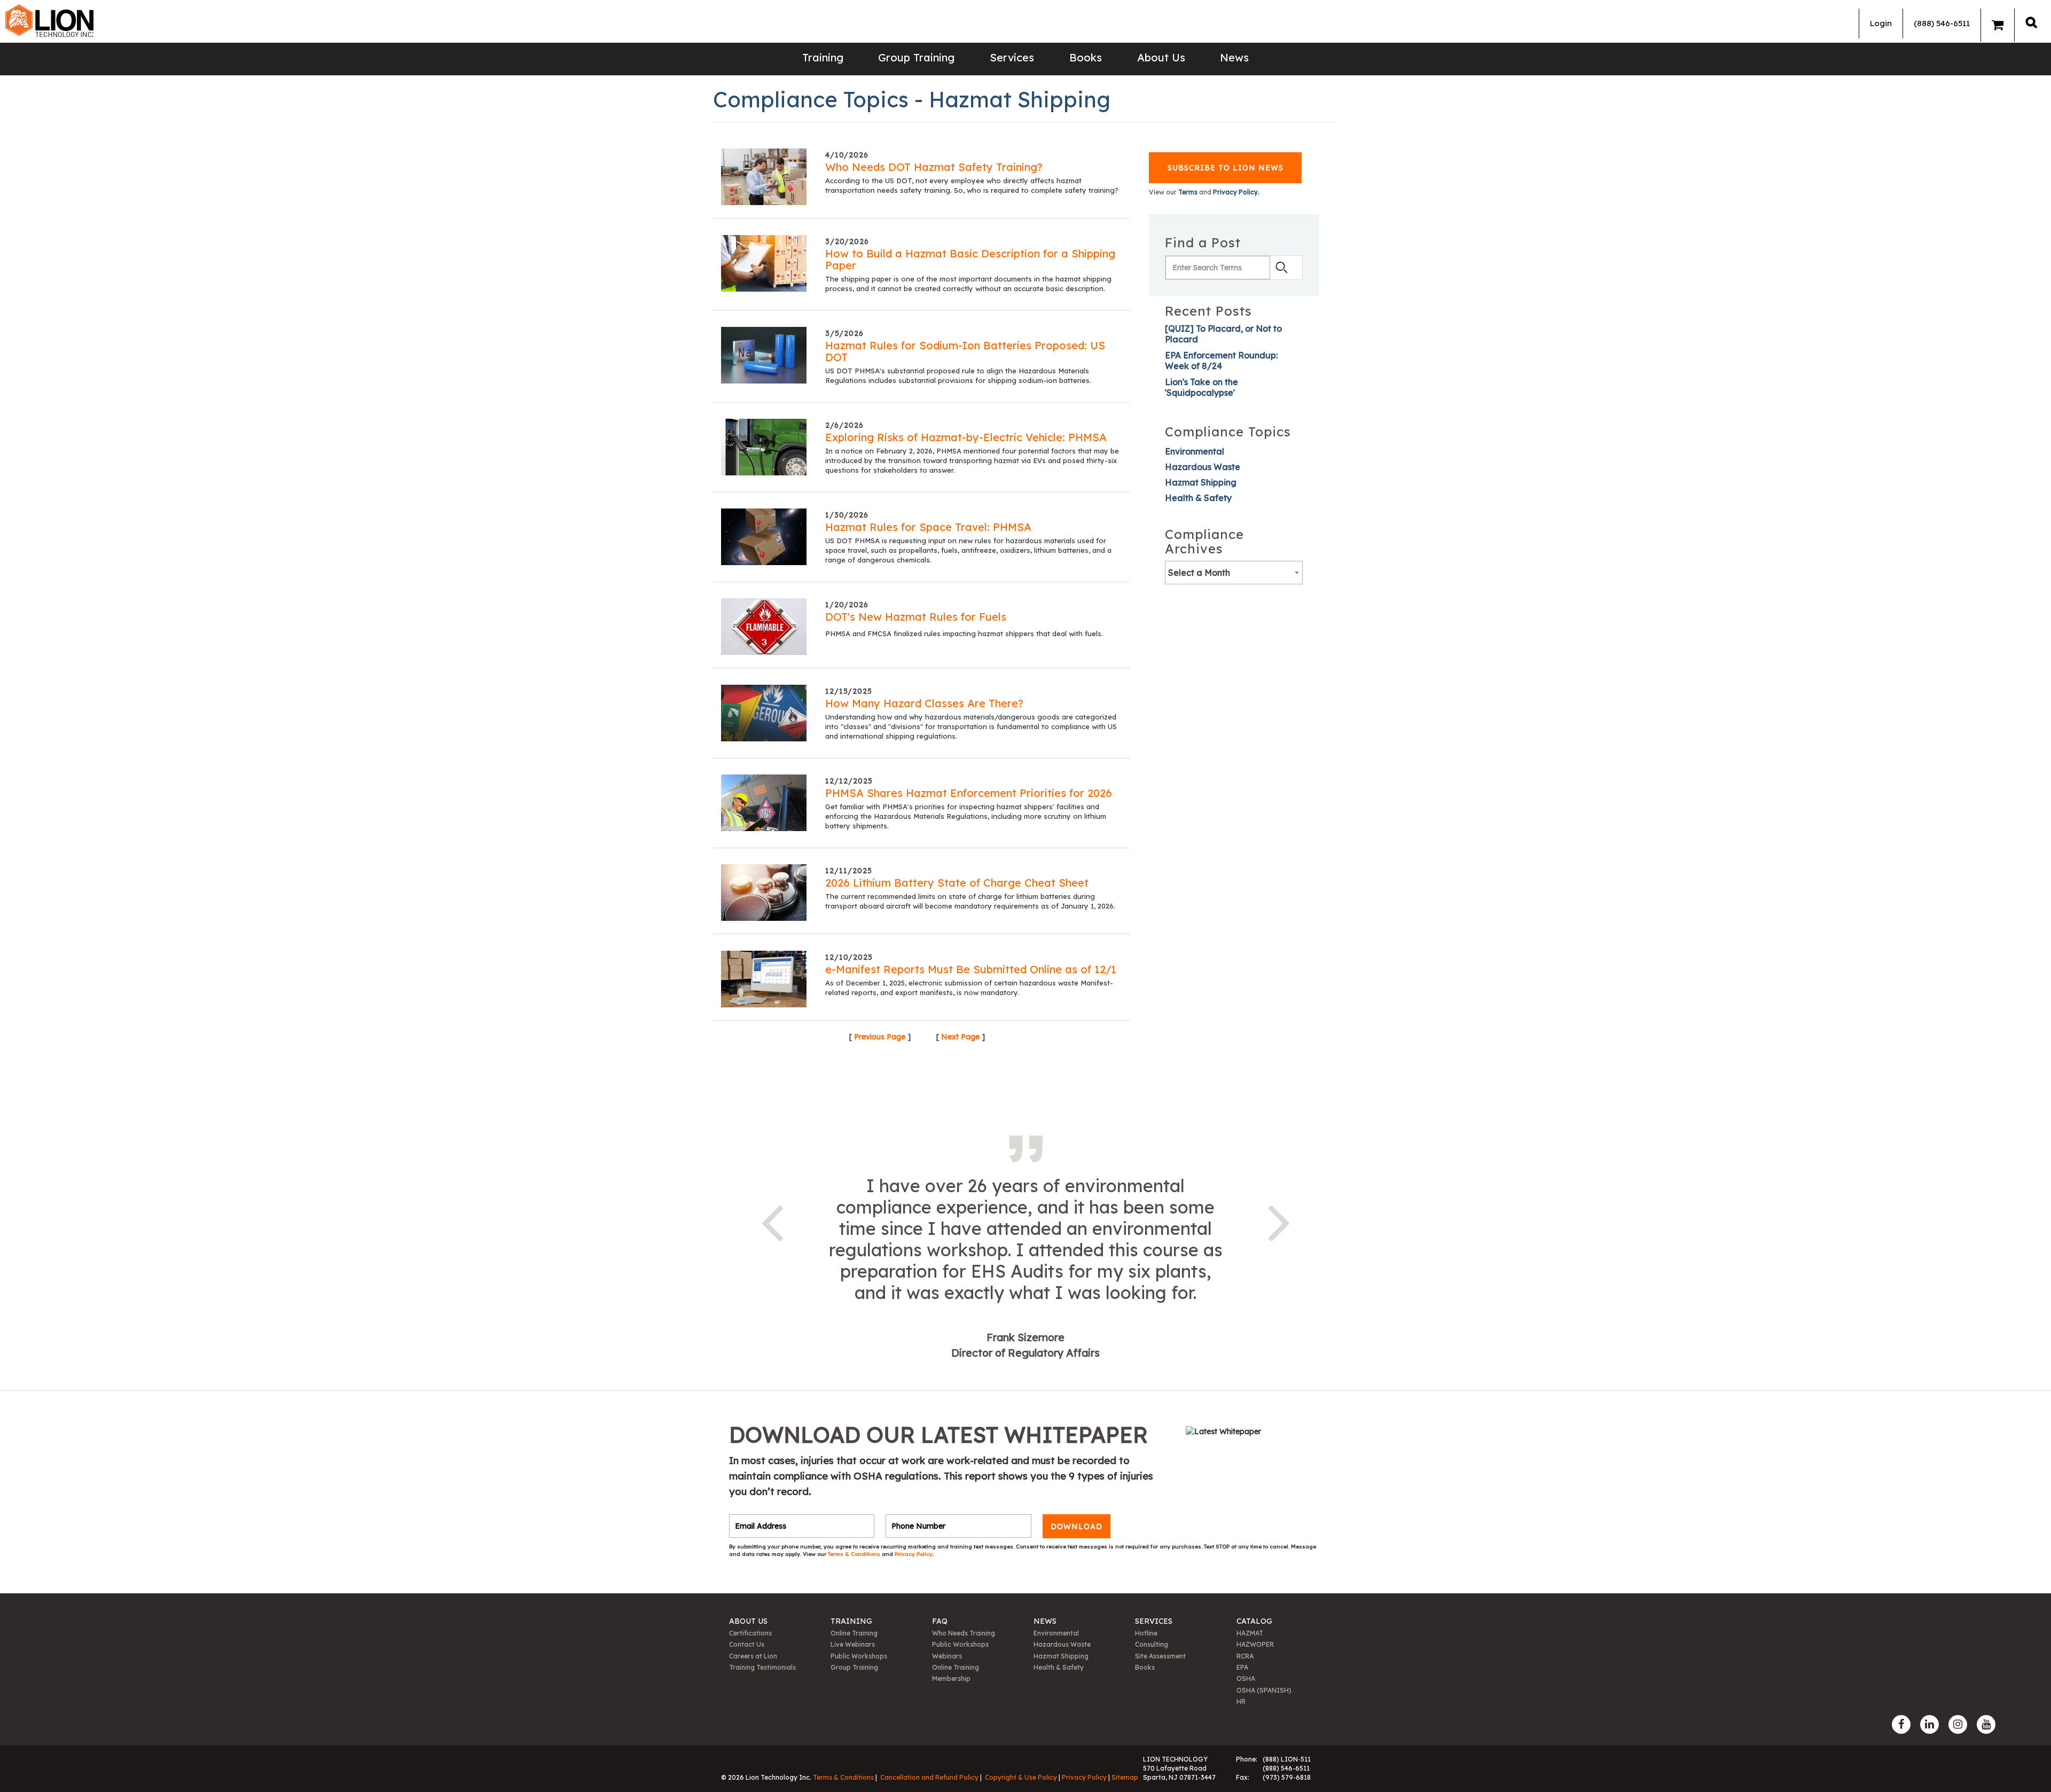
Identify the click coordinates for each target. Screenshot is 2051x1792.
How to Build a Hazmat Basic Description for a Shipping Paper (970, 259)
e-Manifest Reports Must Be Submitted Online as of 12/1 (971, 969)
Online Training (854, 1633)
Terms (1188, 192)
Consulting (1152, 1644)
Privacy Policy (914, 1554)
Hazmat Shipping (1201, 482)
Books (1086, 57)
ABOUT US (748, 1621)
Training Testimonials (762, 1667)
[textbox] (1234, 573)
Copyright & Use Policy (1021, 1777)
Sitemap (1125, 1777)
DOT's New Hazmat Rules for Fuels (916, 617)
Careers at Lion (753, 1656)
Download (1077, 1526)
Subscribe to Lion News (1226, 168)
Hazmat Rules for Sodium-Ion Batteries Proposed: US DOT (965, 351)
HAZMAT (1250, 1633)
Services (1012, 57)
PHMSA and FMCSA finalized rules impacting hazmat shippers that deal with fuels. (964, 633)
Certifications (750, 1633)
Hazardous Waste (1203, 467)
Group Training (916, 57)
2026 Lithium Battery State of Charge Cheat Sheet (957, 883)
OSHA (1246, 1678)
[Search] (2031, 22)
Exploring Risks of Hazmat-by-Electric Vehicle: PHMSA (966, 437)
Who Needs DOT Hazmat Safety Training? (934, 167)
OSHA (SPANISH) (1264, 1690)
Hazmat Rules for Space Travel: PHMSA (928, 527)
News (1234, 57)
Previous (772, 1221)
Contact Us (747, 1644)
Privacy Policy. (1236, 192)
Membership (951, 1678)
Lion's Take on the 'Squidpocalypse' (1201, 387)
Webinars (947, 1656)
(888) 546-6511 (1942, 23)
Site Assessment (1160, 1656)
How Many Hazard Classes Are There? (924, 703)
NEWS (1045, 1621)
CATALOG (1254, 1621)
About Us (1161, 57)
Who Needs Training (964, 1633)
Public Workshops (859, 1656)
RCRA (1245, 1656)
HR (1241, 1701)
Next (1279, 1221)
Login (1881, 23)
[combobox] (1234, 573)
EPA (1242, 1667)
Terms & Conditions (855, 1554)
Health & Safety (1198, 498)
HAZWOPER (1255, 1644)
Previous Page (880, 1037)
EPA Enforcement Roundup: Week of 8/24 (1221, 361)
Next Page (960, 1037)
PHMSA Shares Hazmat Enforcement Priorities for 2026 (969, 793)
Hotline (1146, 1633)
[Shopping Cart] (1998, 25)
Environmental (1195, 451)
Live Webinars (853, 1644)
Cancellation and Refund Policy (929, 1777)
